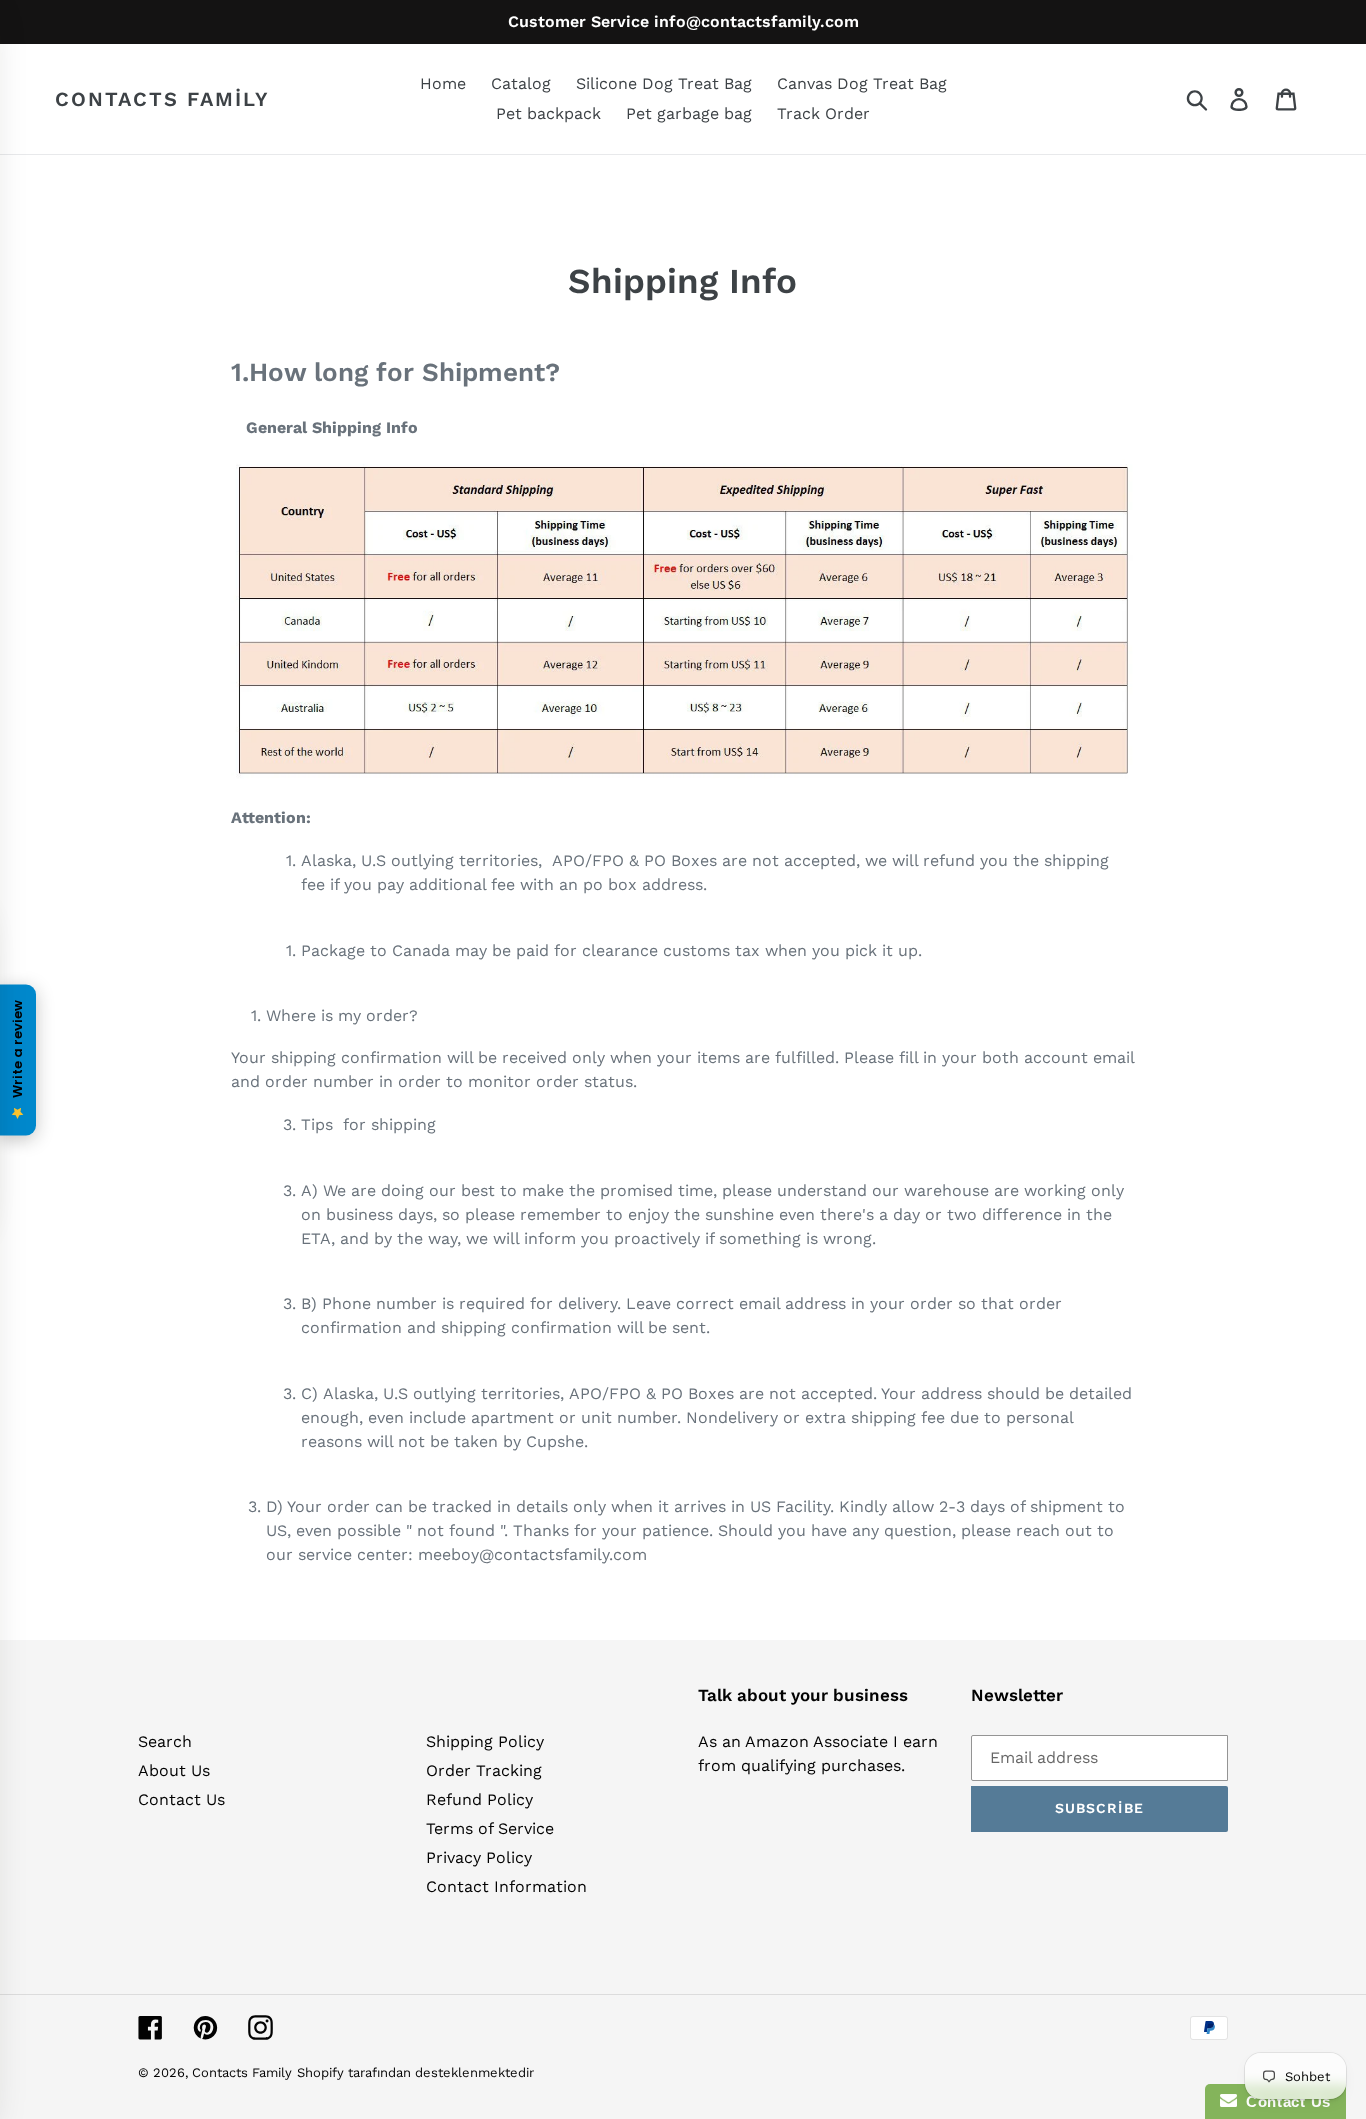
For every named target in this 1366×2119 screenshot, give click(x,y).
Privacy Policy (479, 1857)
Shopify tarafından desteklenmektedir (415, 2072)
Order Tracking (484, 1770)
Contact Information (506, 1886)
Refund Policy (479, 1799)
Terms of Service (490, 1828)
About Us (174, 1770)
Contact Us (181, 1799)
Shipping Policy (485, 1741)
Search (165, 1741)
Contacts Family (162, 99)
